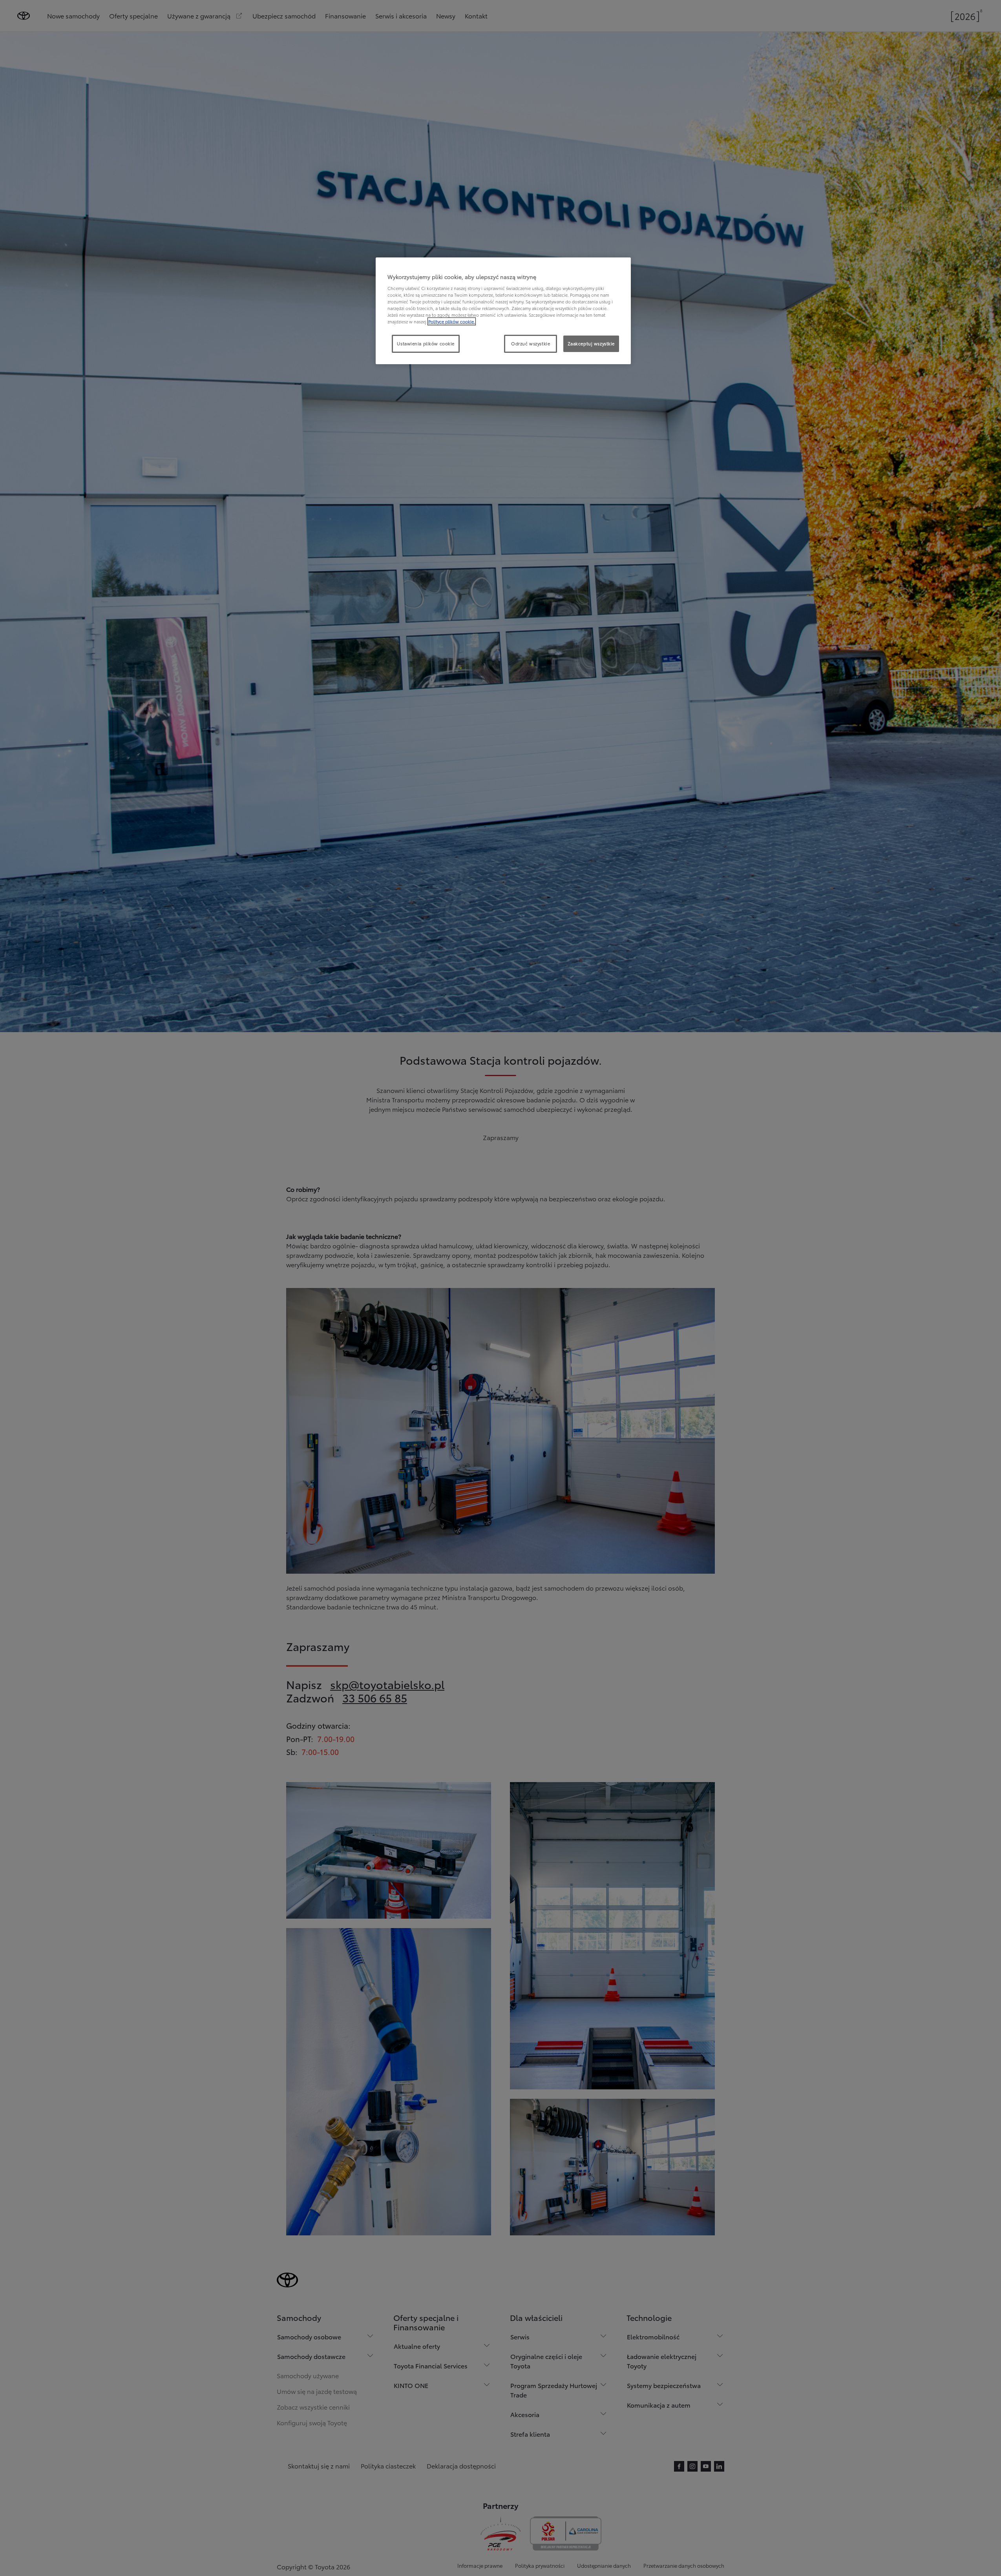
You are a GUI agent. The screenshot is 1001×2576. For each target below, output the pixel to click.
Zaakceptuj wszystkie (591, 343)
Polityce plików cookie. (452, 321)
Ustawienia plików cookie (426, 343)
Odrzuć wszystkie (531, 343)
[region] (503, 311)
